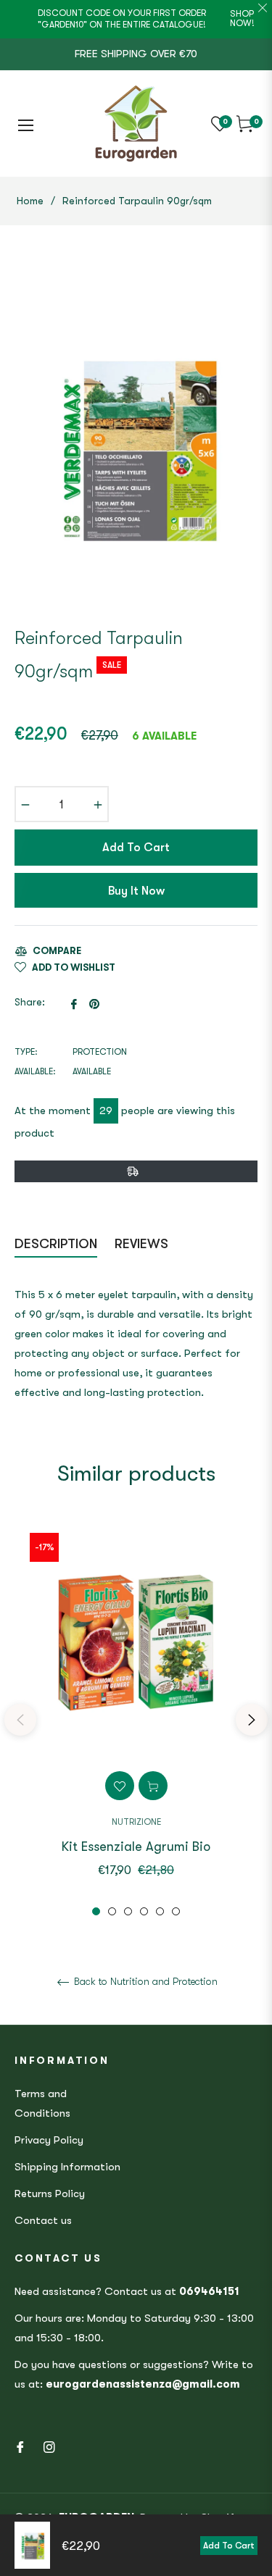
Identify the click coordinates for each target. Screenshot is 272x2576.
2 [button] (112, 1911)
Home (30, 201)
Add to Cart (229, 2546)
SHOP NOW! (242, 18)
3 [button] (128, 1911)
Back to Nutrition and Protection (144, 1981)
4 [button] (144, 1911)
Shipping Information (67, 2167)
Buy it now (136, 891)
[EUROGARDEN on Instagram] (49, 2447)
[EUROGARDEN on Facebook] (20, 2447)
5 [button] (160, 1911)
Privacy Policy (49, 2140)
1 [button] (96, 1911)
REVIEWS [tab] (143, 1244)
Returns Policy (50, 2194)
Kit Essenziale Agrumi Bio (136, 1847)
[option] (136, 1719)
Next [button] (252, 1720)
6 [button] (176, 1911)
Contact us (43, 2220)
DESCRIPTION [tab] (56, 1244)
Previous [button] (20, 1720)
